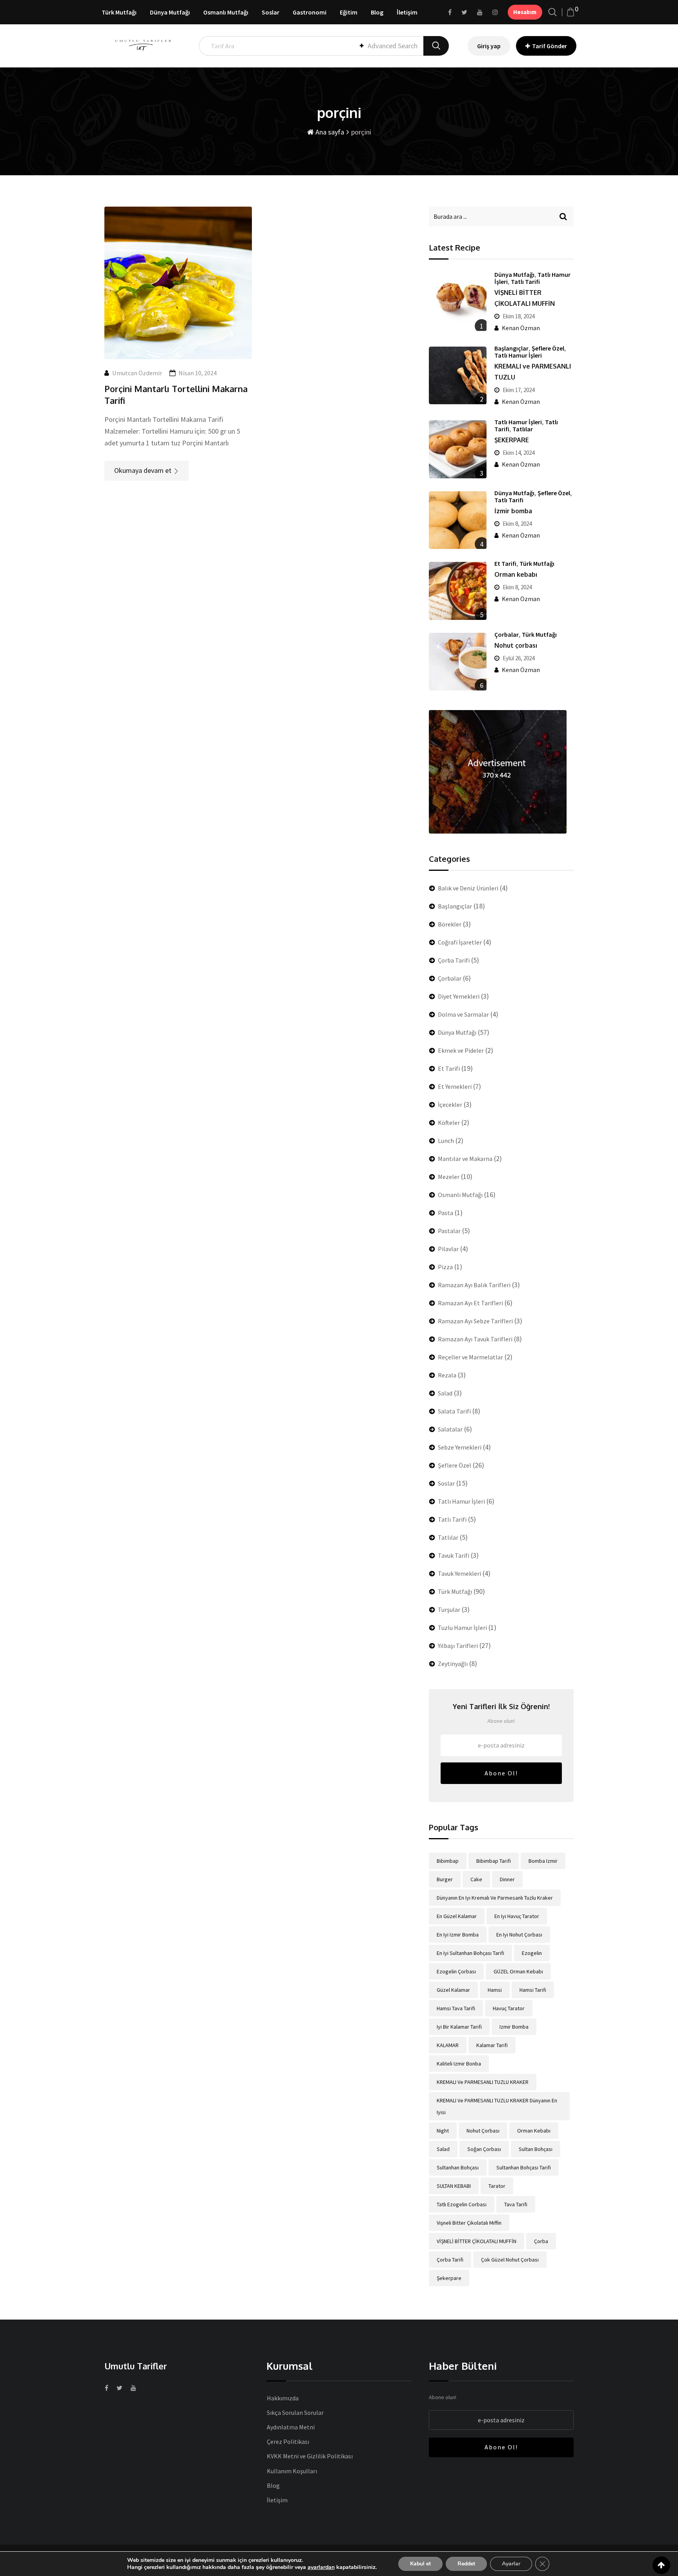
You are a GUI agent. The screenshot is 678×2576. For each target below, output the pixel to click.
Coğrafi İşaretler (460, 942)
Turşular (449, 1610)
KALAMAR (448, 2045)
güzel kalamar (453, 1990)
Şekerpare (449, 2278)
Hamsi (495, 1990)
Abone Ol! (501, 1773)
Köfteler (449, 1123)
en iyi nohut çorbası (519, 1935)
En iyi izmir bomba (458, 1935)
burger (445, 1879)
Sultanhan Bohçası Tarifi (524, 2167)
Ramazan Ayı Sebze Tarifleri (475, 1321)
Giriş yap (489, 46)
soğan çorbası (484, 2149)
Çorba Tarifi (454, 960)
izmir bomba (514, 2027)
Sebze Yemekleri (460, 1447)
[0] (570, 12)
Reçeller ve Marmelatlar (470, 1357)
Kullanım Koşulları (292, 2471)
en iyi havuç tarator (517, 1916)
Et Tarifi (505, 563)
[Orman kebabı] (458, 591)
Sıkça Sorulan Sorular (295, 2413)
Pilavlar (448, 1249)
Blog (377, 12)
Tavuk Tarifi (454, 1555)
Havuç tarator (509, 2008)
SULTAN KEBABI (454, 2186)
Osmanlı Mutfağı (226, 12)
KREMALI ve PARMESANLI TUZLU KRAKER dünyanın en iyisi (497, 2106)
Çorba (541, 2241)
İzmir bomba (513, 511)
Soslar (271, 12)
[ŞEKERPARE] (458, 449)
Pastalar (449, 1231)
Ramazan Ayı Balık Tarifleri (474, 1285)
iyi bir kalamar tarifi (459, 2027)
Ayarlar (511, 2564)
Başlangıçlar (511, 348)
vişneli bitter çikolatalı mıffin (469, 2223)
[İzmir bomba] (458, 520)
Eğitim (349, 12)
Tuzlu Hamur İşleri (462, 1628)
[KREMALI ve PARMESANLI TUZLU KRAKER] (458, 375)
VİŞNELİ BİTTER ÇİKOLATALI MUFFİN (477, 2241)
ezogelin (532, 1953)
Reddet (466, 2564)
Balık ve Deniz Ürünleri (468, 888)
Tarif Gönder (550, 46)
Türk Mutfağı (119, 12)
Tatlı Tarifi (525, 282)
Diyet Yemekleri (459, 996)
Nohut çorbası (516, 645)
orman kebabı (534, 2131)
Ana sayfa (329, 132)
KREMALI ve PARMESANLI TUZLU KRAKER (483, 2082)
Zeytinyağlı (453, 1664)
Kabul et (420, 2564)
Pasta (446, 1213)
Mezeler (449, 1177)
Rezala (447, 1375)
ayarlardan (321, 2567)
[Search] (552, 12)
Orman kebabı (516, 574)
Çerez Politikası (288, 2442)
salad (443, 2149)
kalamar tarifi (492, 2045)
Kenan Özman (521, 328)
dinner (507, 1879)
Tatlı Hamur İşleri (518, 355)
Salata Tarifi (454, 1411)
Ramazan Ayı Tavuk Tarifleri (475, 1339)
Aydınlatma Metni (291, 2427)
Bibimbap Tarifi (494, 1861)
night (443, 2131)
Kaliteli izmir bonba (459, 2064)
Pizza (445, 1267)
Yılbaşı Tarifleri (458, 1646)
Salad (445, 1393)
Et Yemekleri (455, 1086)
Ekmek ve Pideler (461, 1050)
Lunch (446, 1141)
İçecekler (450, 1105)
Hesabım (525, 12)
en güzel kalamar (457, 1916)
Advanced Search (393, 46)
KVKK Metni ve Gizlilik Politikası (310, 2456)
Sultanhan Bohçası (458, 2167)
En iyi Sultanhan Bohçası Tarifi (470, 1953)
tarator (497, 2186)
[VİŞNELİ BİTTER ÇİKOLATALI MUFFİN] (458, 302)
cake (476, 1879)
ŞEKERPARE (512, 440)
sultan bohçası (536, 2149)
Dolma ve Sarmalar (463, 1014)
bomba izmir (543, 1861)
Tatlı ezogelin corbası (462, 2204)
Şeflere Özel (548, 348)
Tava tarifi (516, 2204)
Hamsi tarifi (533, 1990)
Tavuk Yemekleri (459, 1573)
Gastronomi (310, 12)
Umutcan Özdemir (137, 373)
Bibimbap (448, 1861)
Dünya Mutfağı (170, 12)
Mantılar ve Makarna (465, 1159)
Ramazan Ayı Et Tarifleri (470, 1303)
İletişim (407, 12)
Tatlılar (523, 429)
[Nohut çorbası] (458, 662)
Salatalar (450, 1429)
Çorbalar (507, 634)
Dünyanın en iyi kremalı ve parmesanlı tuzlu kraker (495, 1898)
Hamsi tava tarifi (456, 2008)
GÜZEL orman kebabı (518, 1971)
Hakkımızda (283, 2398)
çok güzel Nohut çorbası (510, 2260)
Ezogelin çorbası (456, 1971)
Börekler (450, 924)
